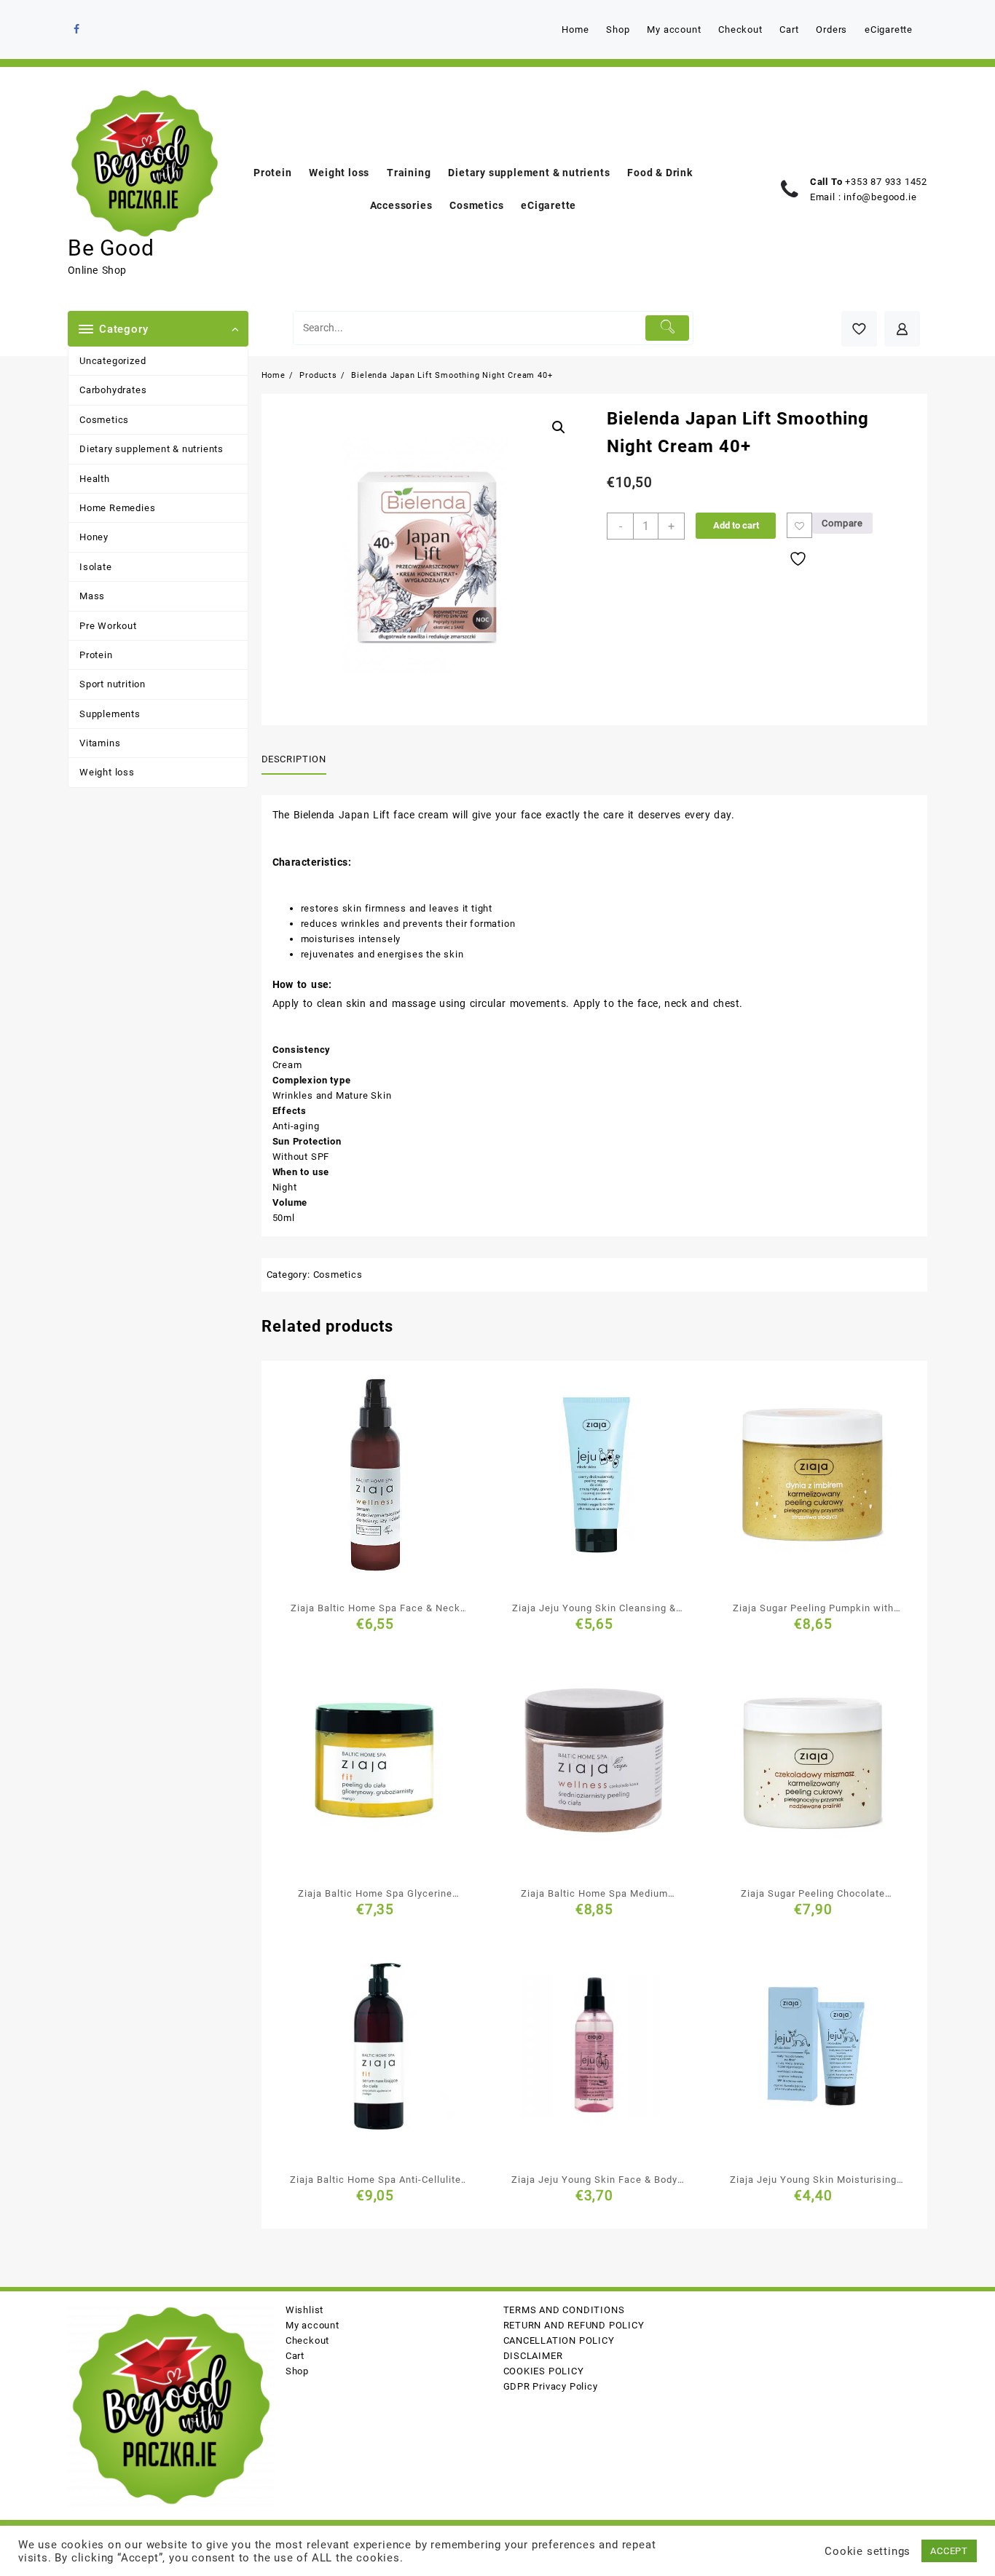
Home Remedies (117, 508)
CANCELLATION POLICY (559, 2340)
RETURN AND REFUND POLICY (574, 2325)
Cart (295, 2356)
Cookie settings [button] (868, 2551)
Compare (842, 523)
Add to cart (736, 525)
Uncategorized (113, 361)
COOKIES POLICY (544, 2371)
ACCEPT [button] (949, 2551)
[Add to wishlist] (799, 525)
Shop (297, 2371)
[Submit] (668, 328)
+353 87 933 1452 (886, 182)
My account (312, 2325)
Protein (96, 655)
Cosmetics (104, 420)
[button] (559, 427)
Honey (94, 537)
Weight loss (107, 772)
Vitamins (100, 743)
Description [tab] (294, 759)
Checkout (307, 2340)
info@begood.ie (880, 197)
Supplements (110, 714)
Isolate (96, 567)
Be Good (111, 248)
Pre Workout (108, 626)
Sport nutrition (113, 684)
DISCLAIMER (533, 2356)
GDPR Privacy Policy (551, 2386)
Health (95, 479)
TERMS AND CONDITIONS (564, 2310)
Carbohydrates (113, 390)
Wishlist (304, 2310)
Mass (92, 596)
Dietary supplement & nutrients (152, 449)
